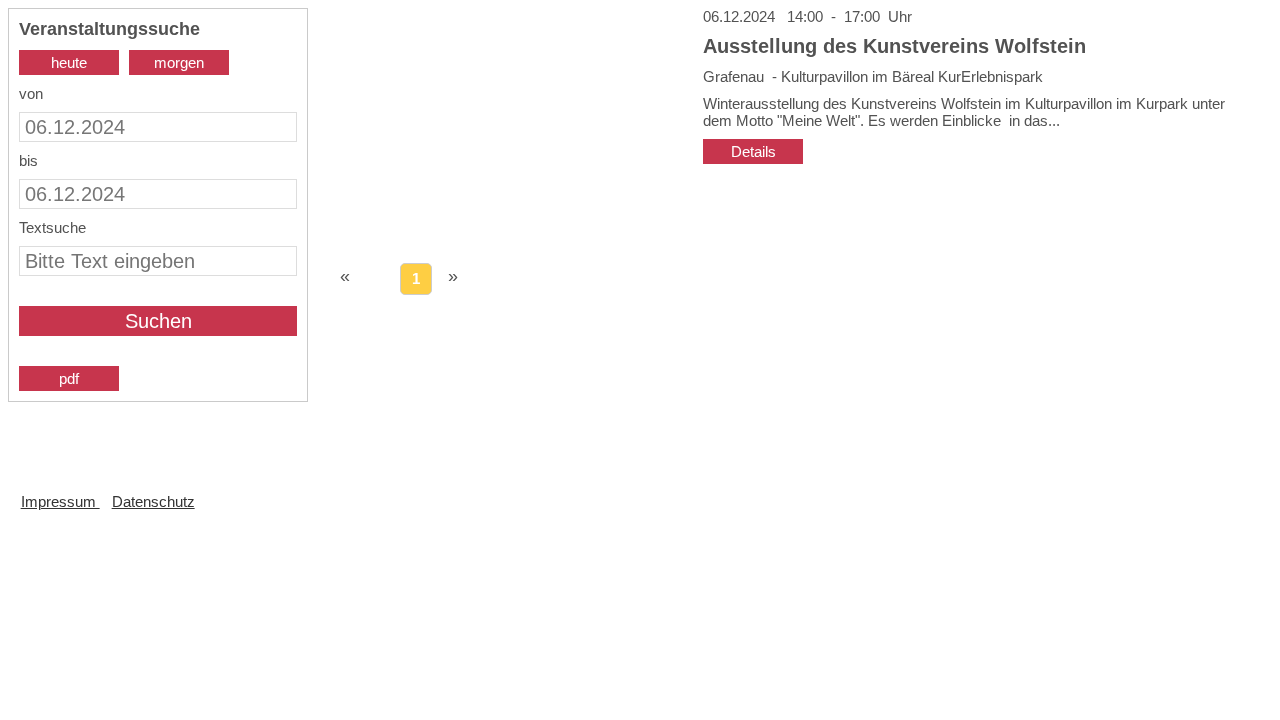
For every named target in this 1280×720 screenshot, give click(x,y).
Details (753, 151)
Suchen (158, 321)
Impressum (60, 501)
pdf (69, 378)
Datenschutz (153, 501)
